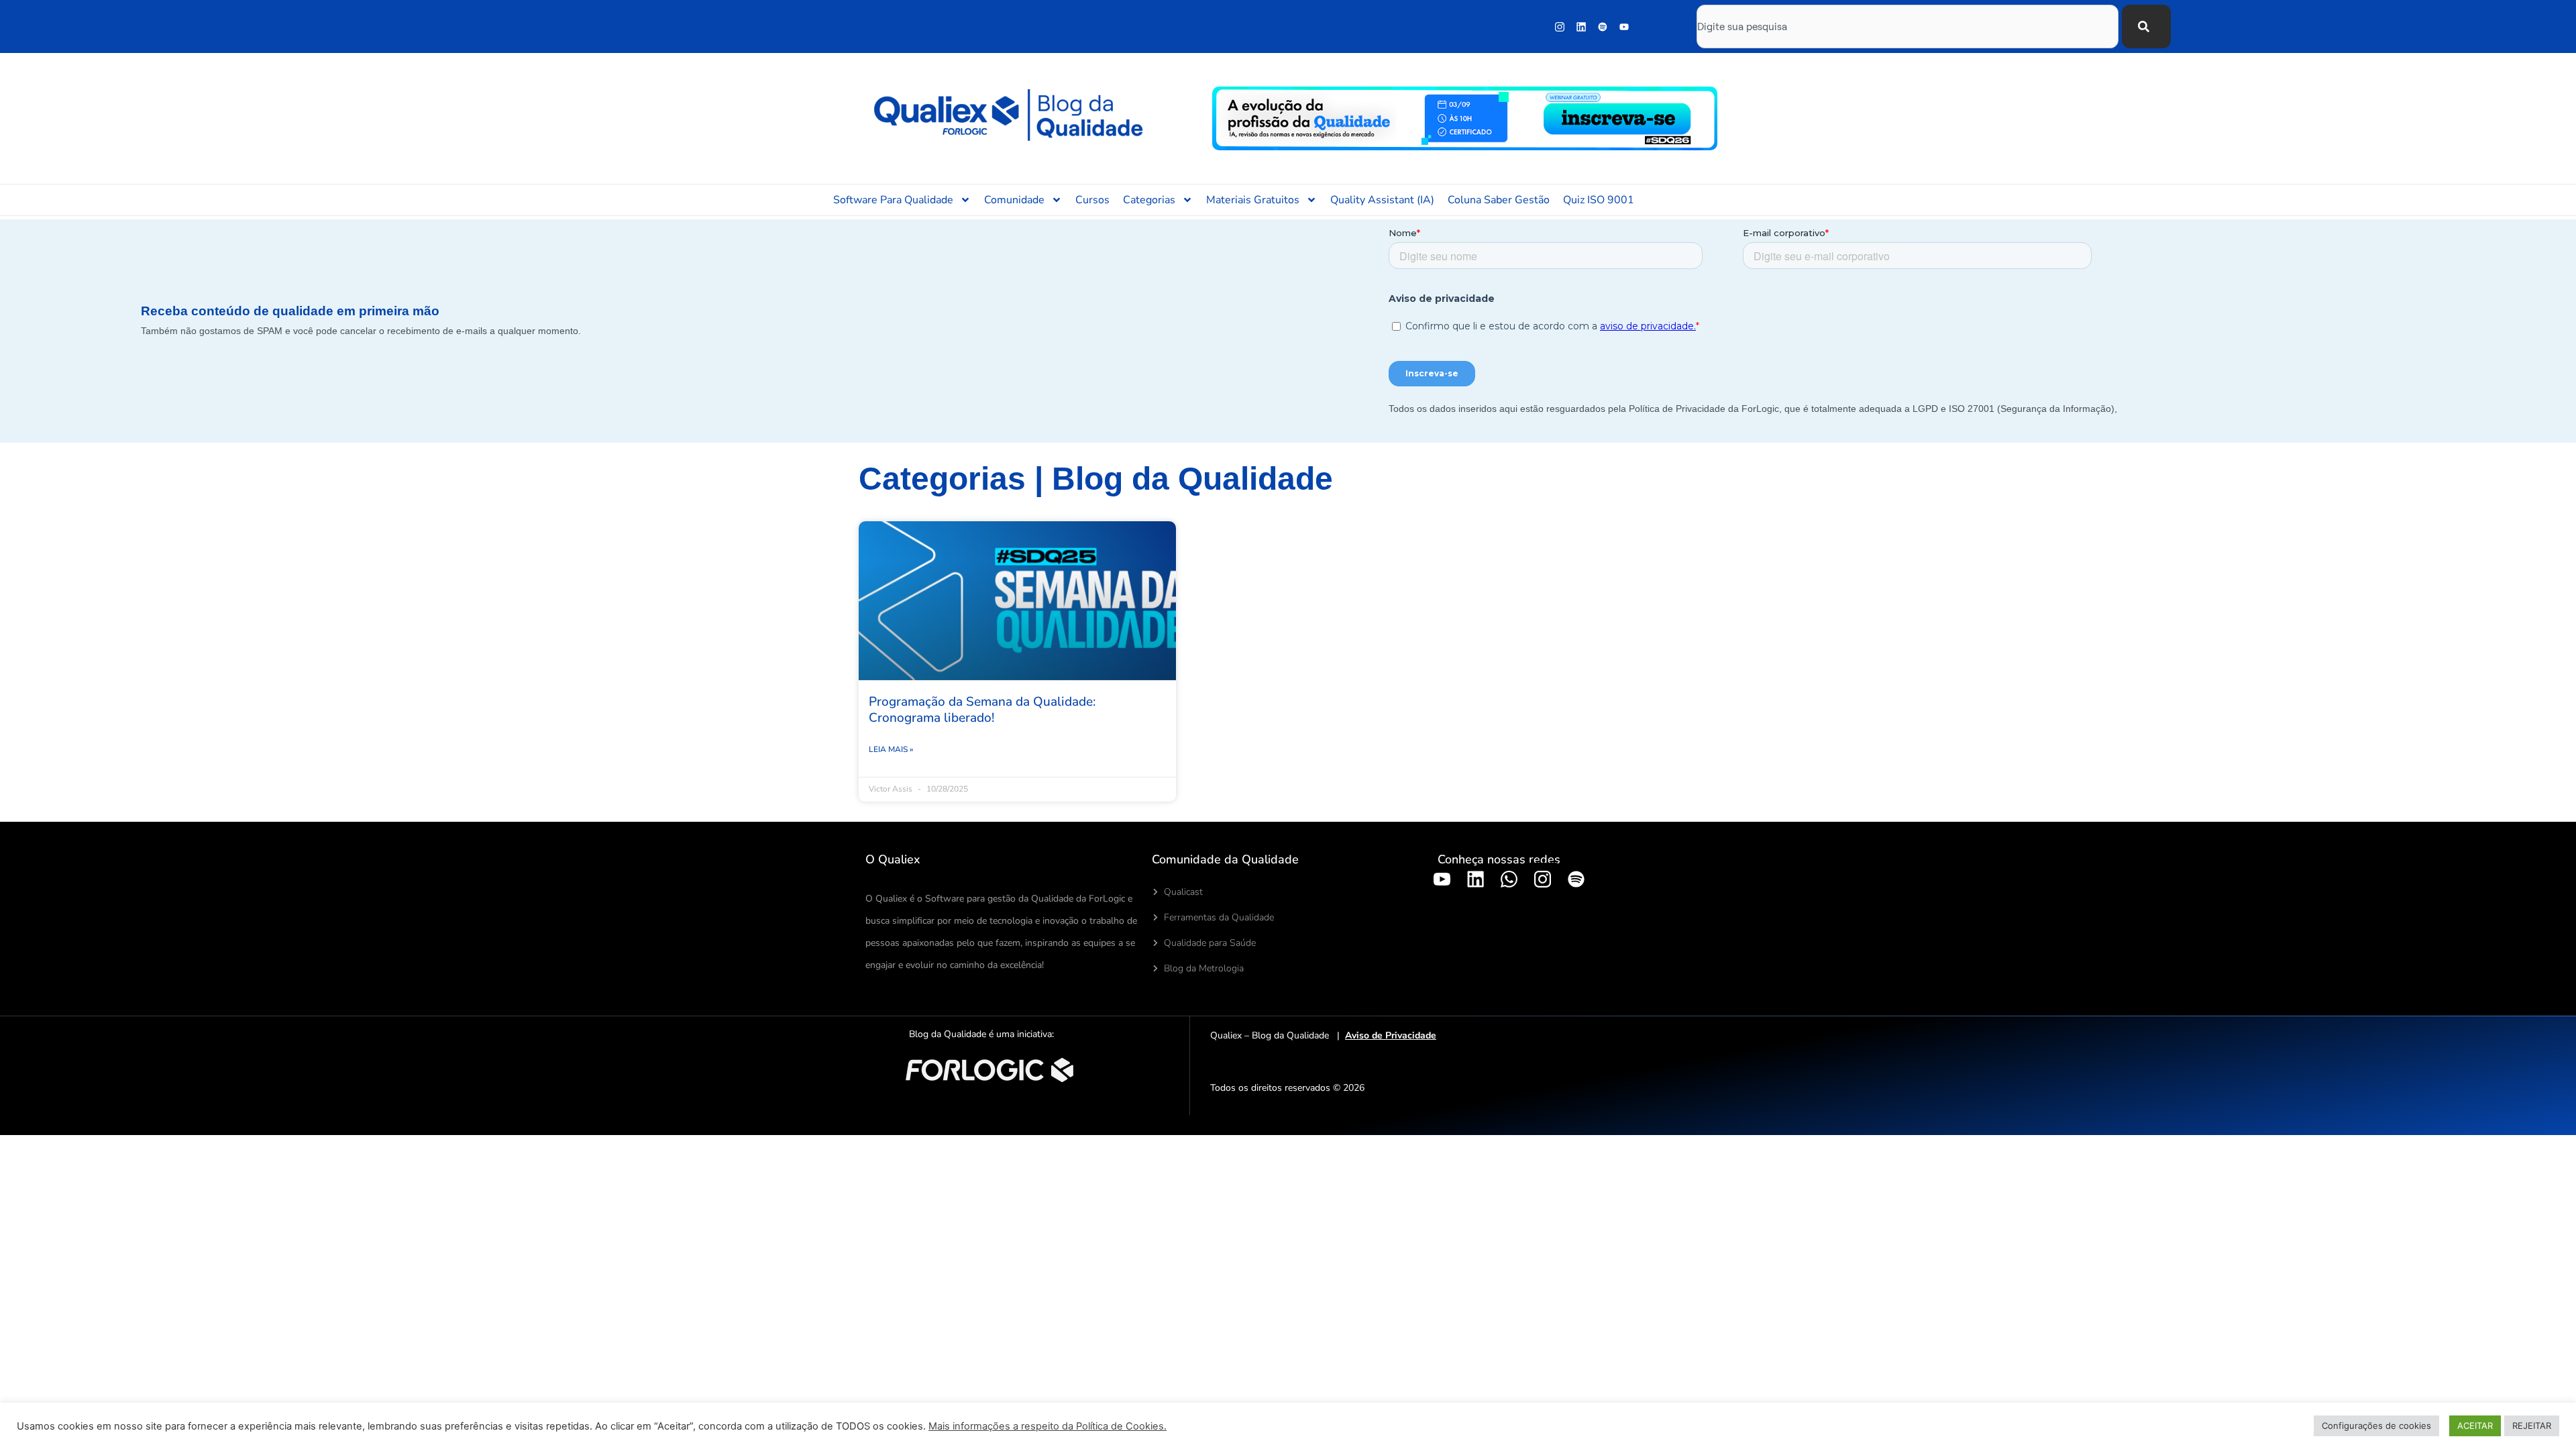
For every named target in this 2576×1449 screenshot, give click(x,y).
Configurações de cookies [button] (2376, 1426)
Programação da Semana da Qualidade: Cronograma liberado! (982, 710)
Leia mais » (891, 749)
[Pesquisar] (2146, 26)
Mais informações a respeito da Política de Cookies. (1048, 1426)
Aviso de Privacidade (1391, 1035)
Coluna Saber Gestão (1499, 200)
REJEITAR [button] (2532, 1426)
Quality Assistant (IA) (1382, 200)
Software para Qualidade (893, 200)
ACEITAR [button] (2475, 1426)
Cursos (1092, 200)
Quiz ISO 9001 (1599, 200)
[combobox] (1908, 26)
